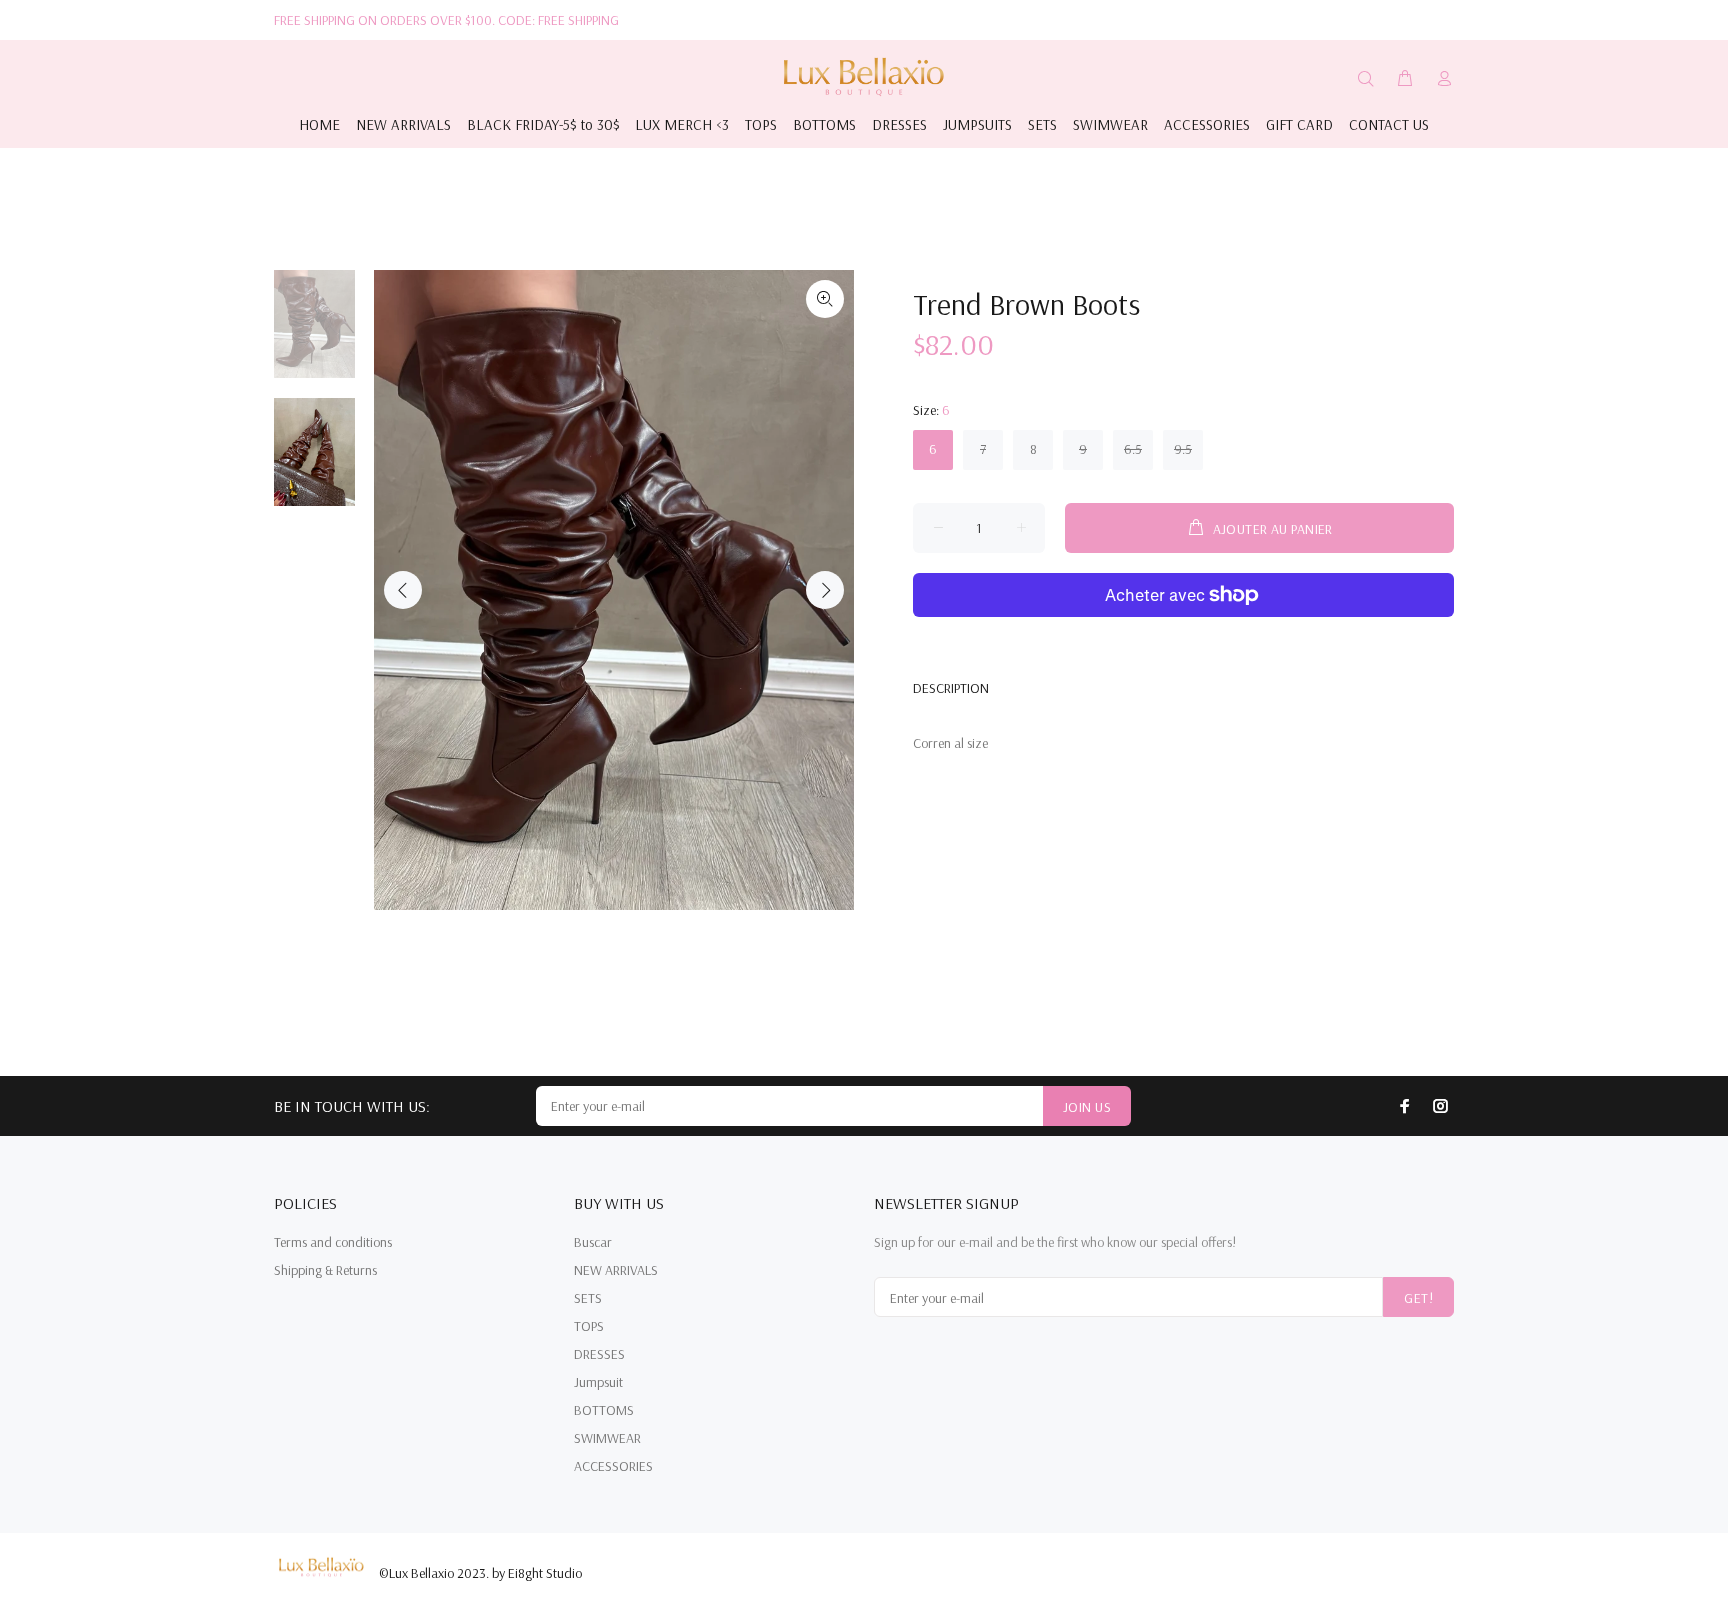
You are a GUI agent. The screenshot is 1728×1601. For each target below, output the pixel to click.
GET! (1418, 1298)
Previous (403, 590)
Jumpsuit (598, 1382)
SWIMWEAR (607, 1438)
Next (825, 590)
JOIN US (1087, 1107)
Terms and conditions (333, 1242)
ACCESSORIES (613, 1466)
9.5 (1183, 449)
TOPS (589, 1326)
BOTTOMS (604, 1410)
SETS (588, 1298)
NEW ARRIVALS (616, 1270)
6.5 (1133, 449)
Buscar (593, 1242)
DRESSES (599, 1354)
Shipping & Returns (325, 1270)
